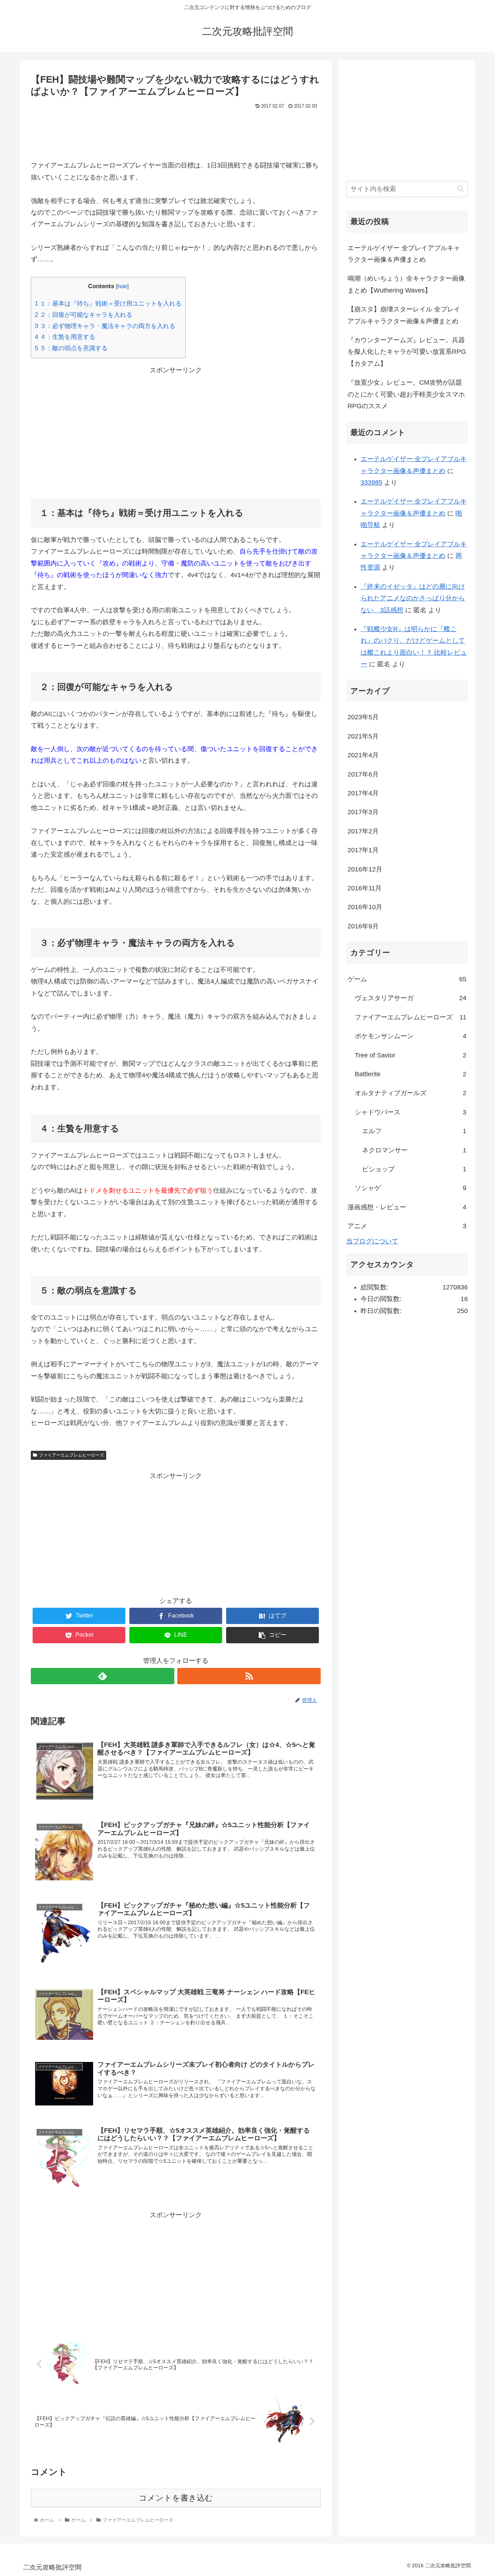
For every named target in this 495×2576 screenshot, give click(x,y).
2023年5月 (363, 717)
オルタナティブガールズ (411, 1093)
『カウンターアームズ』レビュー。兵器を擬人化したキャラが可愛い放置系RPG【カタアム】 (407, 352)
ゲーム (407, 979)
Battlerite (411, 1074)
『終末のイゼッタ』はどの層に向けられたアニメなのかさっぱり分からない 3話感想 (413, 598)
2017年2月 (363, 831)
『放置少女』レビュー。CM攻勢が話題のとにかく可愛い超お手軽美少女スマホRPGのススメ (406, 394)
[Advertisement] (176, 132)
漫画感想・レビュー (407, 1207)
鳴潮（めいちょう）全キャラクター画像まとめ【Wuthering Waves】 (406, 284)
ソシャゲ (411, 1188)
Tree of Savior (411, 1055)
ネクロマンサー (414, 1150)
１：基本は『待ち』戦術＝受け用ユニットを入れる (108, 304)
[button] (460, 189)
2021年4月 (363, 755)
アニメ (407, 1226)
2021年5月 (363, 736)
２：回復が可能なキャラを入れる (84, 315)
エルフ (414, 1131)
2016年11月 (365, 888)
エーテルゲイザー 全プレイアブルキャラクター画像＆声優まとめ (404, 254)
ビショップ (414, 1169)
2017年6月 (363, 774)
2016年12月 (365, 869)
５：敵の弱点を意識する (71, 348)
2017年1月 (363, 850)
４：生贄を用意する (65, 337)
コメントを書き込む (176, 2498)
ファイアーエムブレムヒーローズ (71, 1455)
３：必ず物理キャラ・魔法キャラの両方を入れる (105, 326)
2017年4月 (363, 793)
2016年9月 (363, 926)
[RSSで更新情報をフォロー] (249, 1676)
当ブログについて (372, 1241)
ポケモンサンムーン (411, 1036)
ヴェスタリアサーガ (411, 998)
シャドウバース (411, 1112)
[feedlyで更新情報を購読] (103, 1676)
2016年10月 (365, 907)
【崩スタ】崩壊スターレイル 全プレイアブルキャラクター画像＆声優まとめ (404, 315)
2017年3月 (363, 812)
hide (122, 286)
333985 (371, 483)
